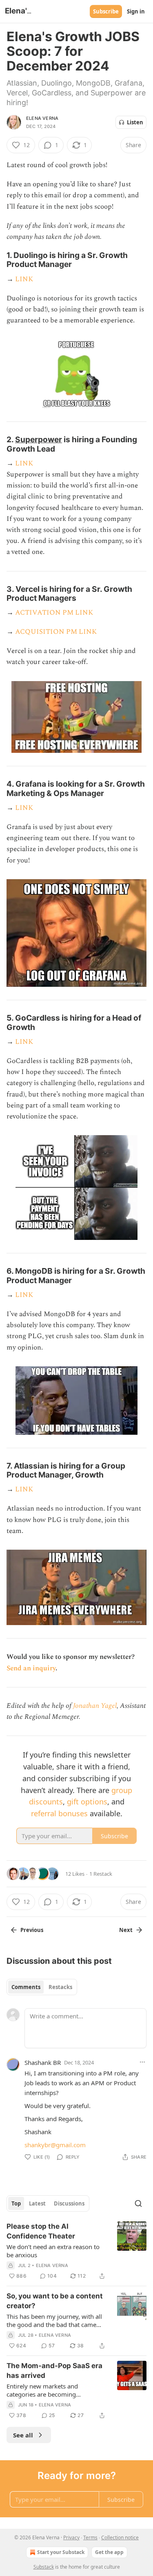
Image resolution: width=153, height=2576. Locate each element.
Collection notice (120, 2537)
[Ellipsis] (142, 2062)
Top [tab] (16, 2203)
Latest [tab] (37, 2203)
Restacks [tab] (60, 1987)
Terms (90, 2537)
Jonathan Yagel (95, 1706)
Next (126, 1930)
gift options (87, 1802)
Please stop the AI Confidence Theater (41, 2231)
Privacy (71, 2537)
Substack (44, 2567)
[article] (76, 2251)
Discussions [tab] (69, 2203)
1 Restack (101, 1874)
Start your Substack (61, 2552)
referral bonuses (59, 1813)
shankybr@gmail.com (55, 2145)
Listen (135, 122)
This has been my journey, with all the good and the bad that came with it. (54, 2320)
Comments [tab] (26, 1987)
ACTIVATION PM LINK (54, 613)
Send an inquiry (31, 1668)
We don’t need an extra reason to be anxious (53, 2251)
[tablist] (42, 1987)
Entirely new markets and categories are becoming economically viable (42, 2390)
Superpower (39, 439)
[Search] (138, 2203)
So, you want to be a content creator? (55, 2301)
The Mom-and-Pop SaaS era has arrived (54, 2371)
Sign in (136, 11)
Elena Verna (42, 118)
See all (23, 2435)
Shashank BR (43, 2062)
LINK (24, 279)
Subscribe (106, 11)
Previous (32, 1930)
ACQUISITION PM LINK (56, 632)
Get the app (109, 2552)
